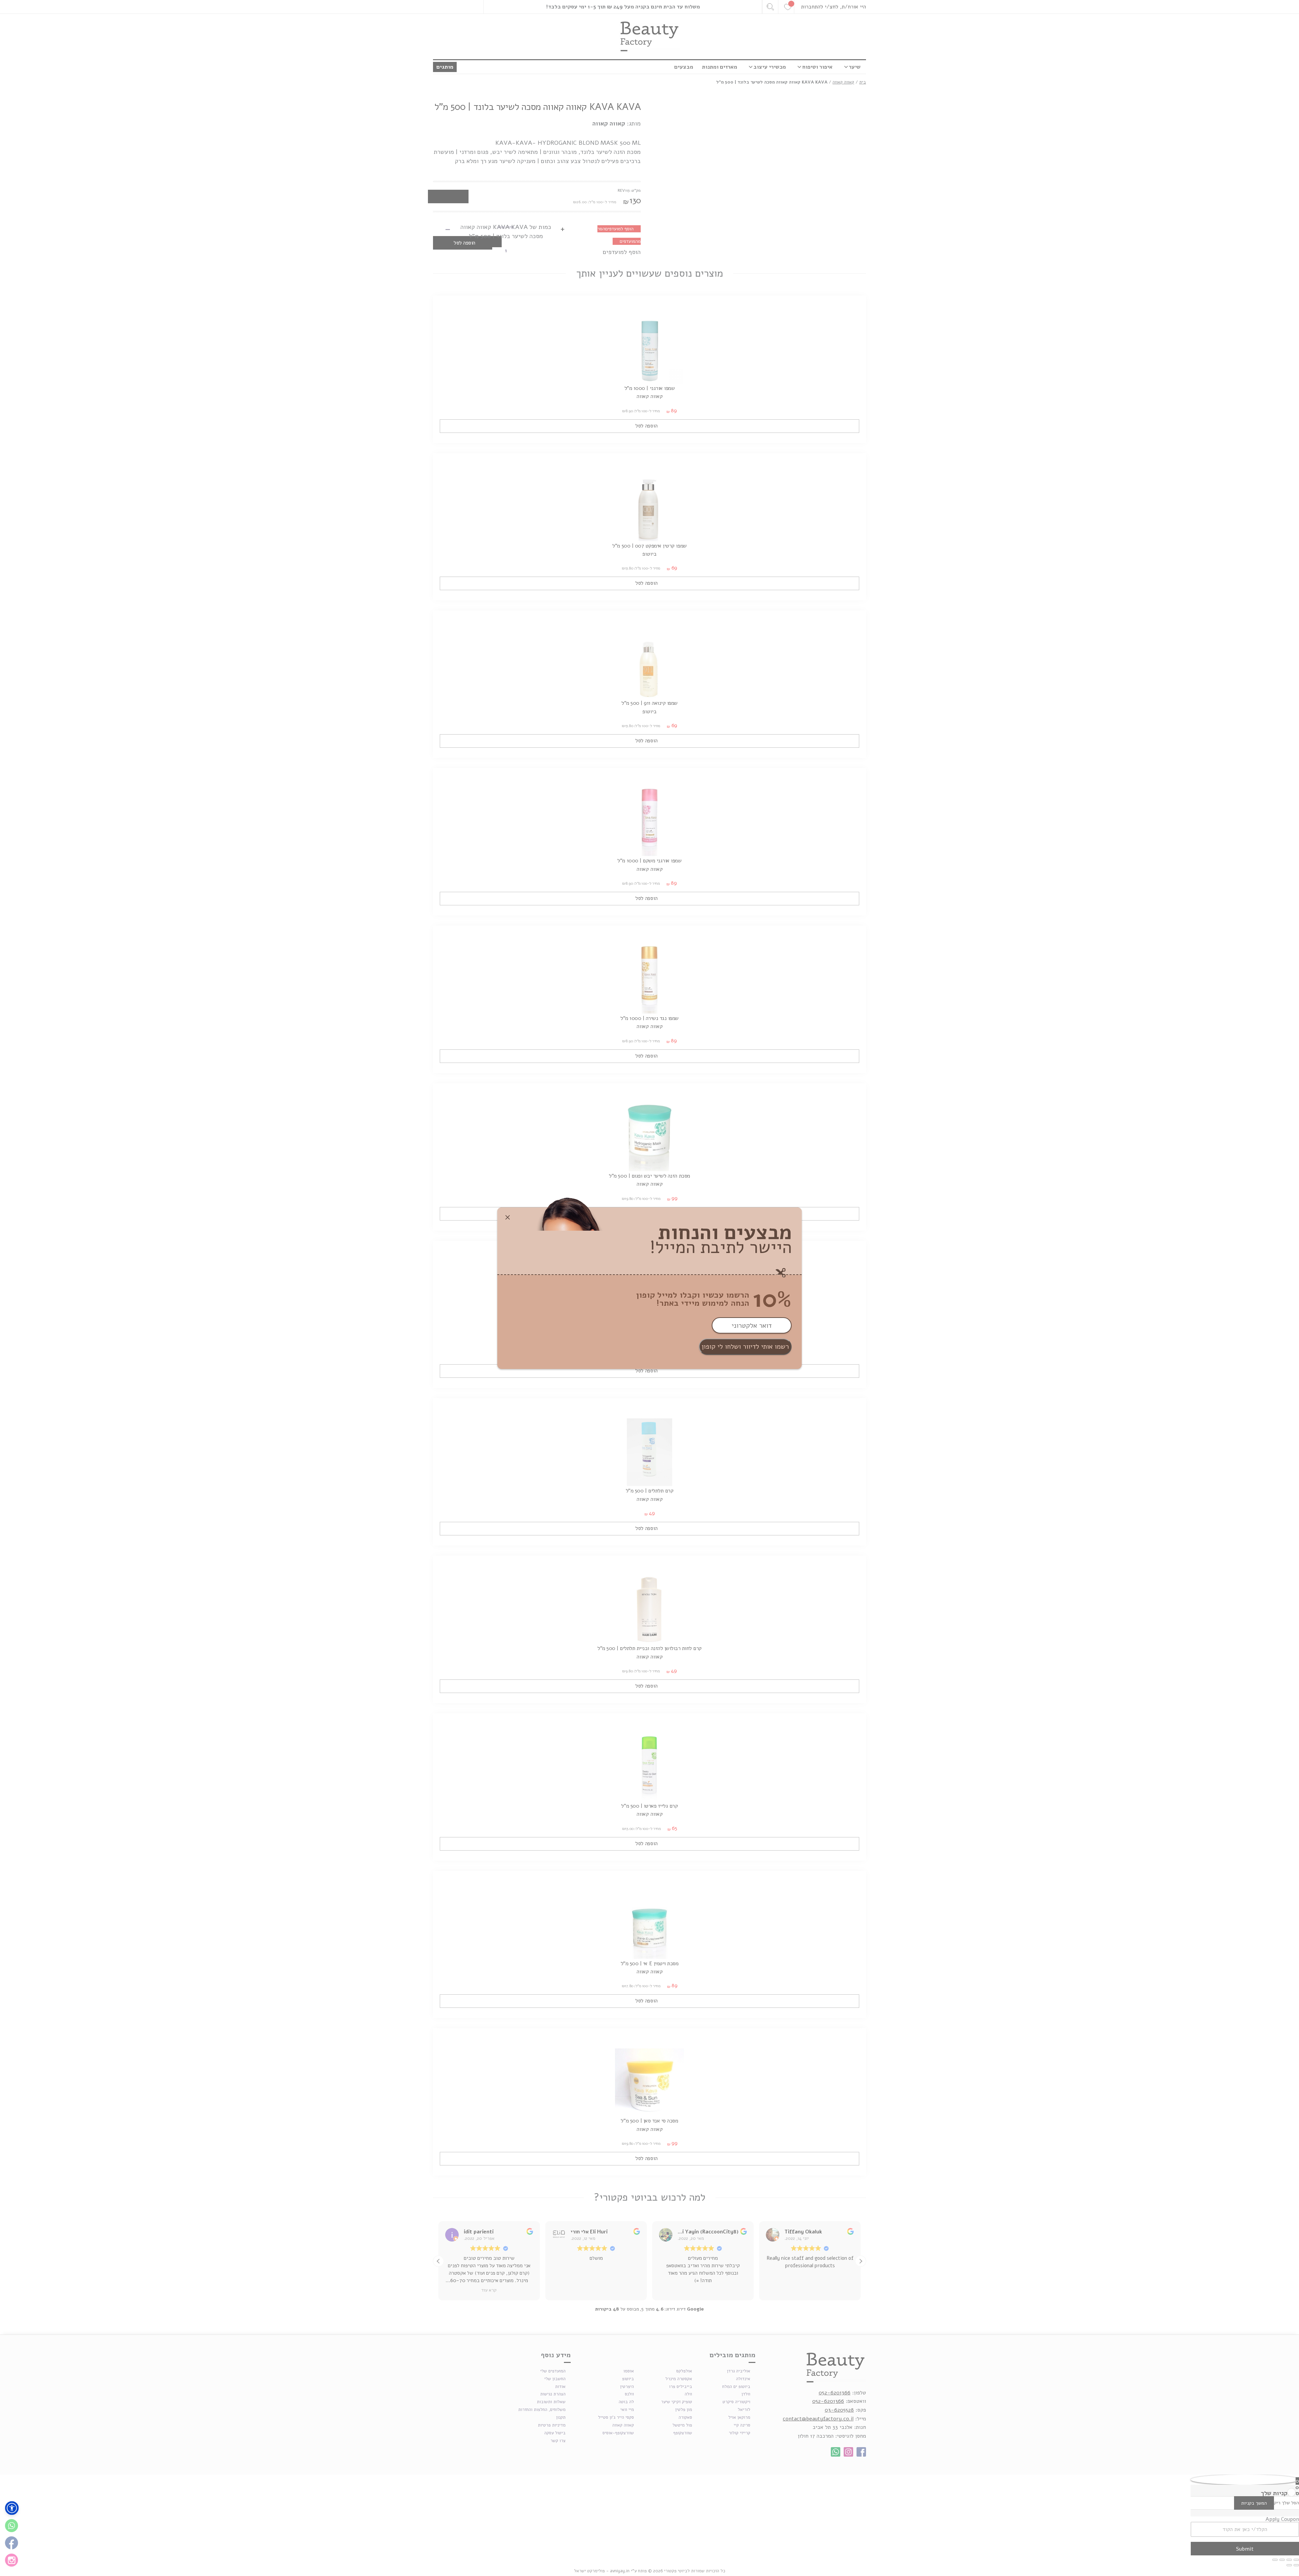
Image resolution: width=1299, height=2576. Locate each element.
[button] (12, 2508)
